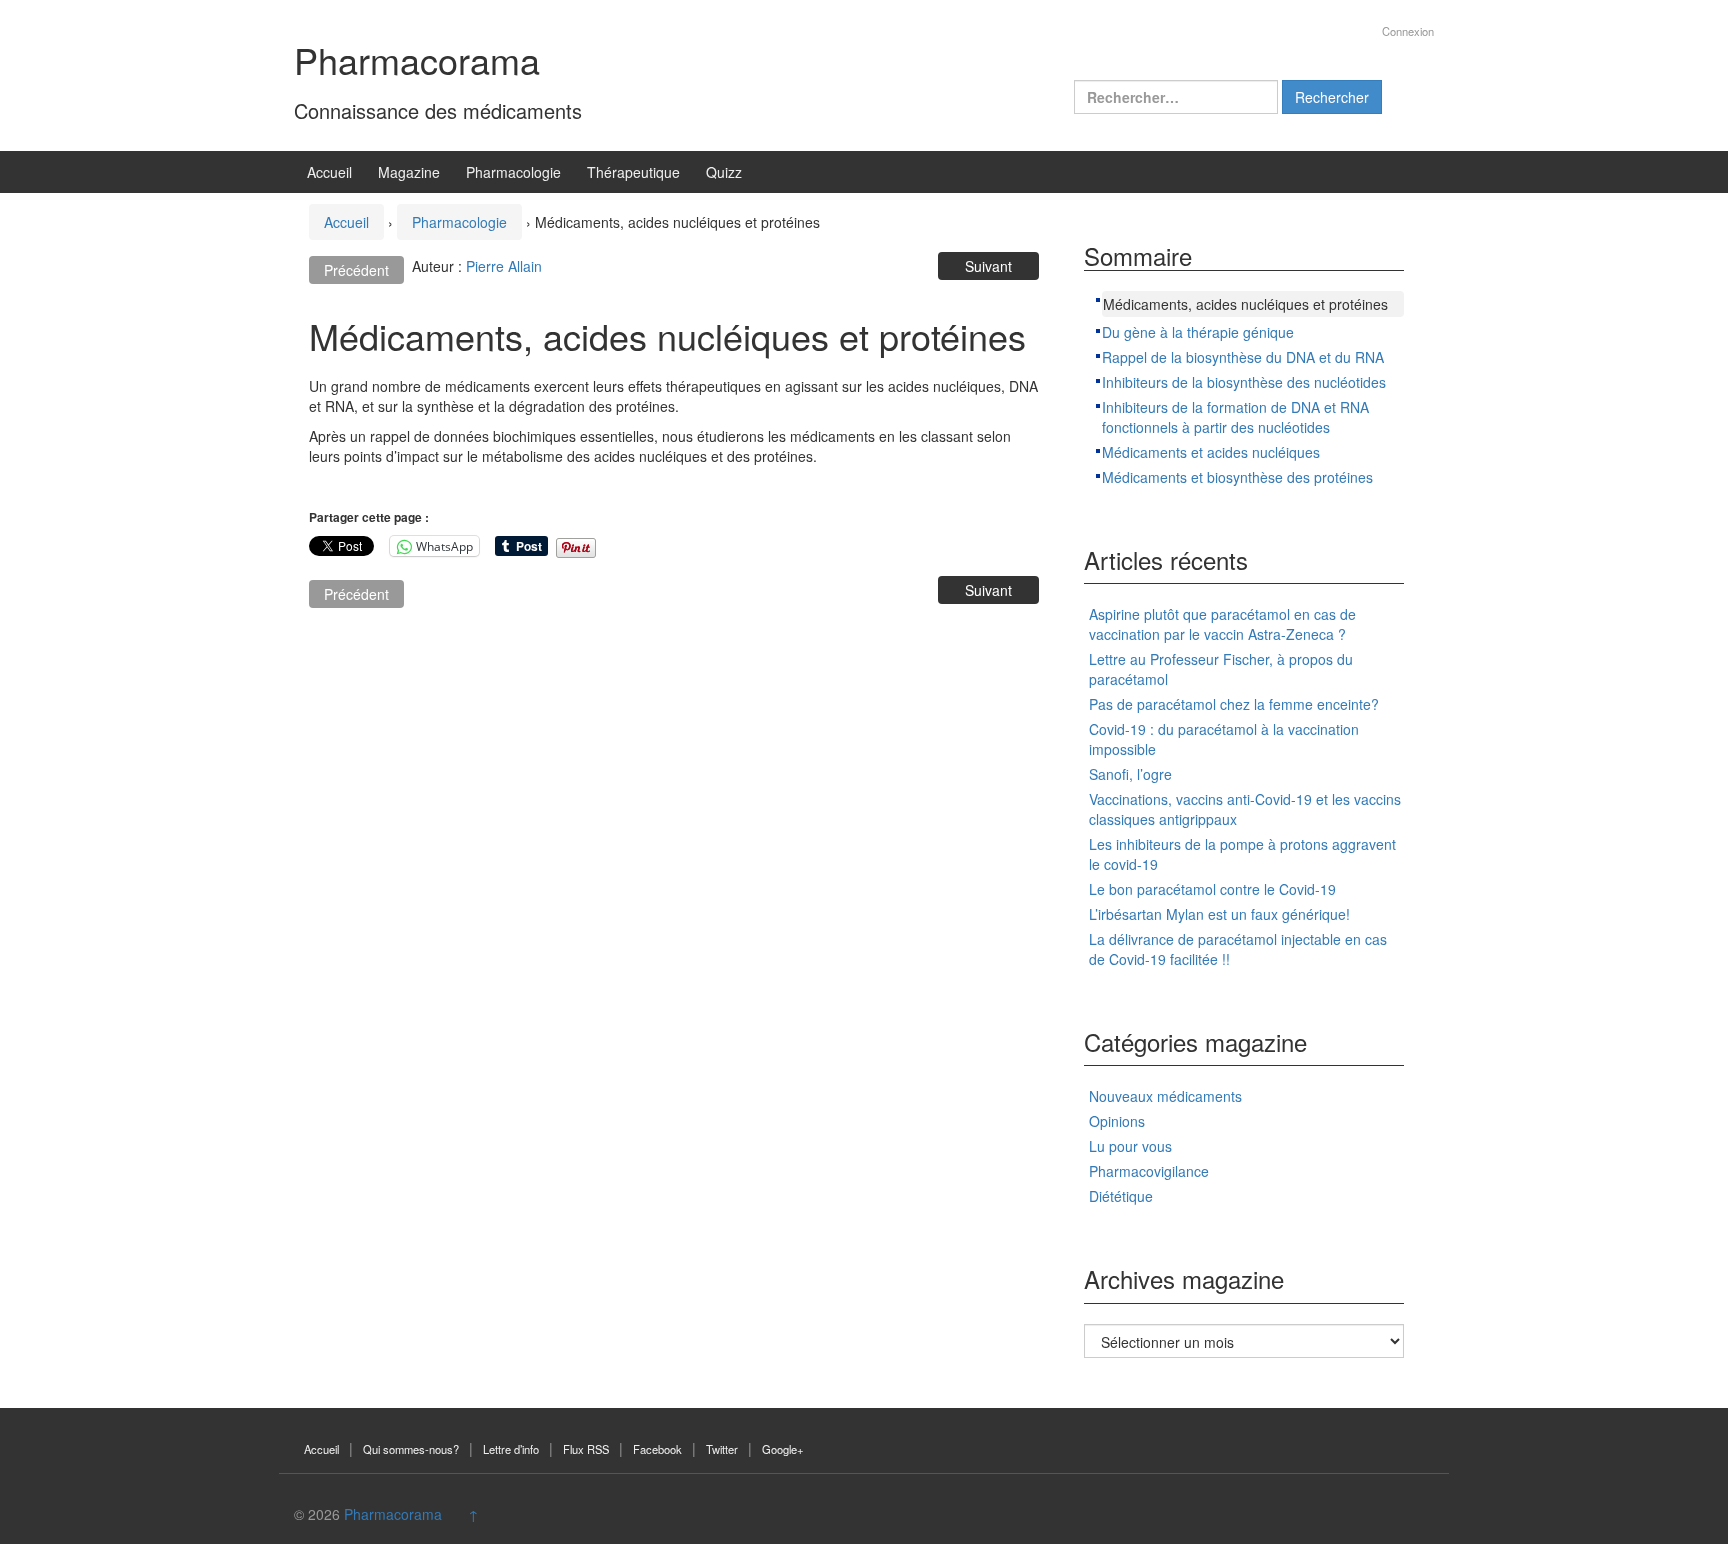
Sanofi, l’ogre (1130, 774)
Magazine (409, 172)
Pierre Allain (504, 266)
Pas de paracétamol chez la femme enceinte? (1234, 704)
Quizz (724, 172)
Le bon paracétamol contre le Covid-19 (1212, 889)
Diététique (1121, 1196)
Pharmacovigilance (1149, 1171)
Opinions (1117, 1121)
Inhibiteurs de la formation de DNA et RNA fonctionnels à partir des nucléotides (1235, 417)
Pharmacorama (417, 59)
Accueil (329, 172)
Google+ (783, 1449)
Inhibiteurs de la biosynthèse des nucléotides (1244, 382)
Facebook (657, 1449)
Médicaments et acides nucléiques (1211, 452)
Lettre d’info (511, 1449)
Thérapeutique (633, 172)
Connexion (1408, 31)
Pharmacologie (513, 172)
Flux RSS (586, 1449)
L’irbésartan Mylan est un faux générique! (1219, 914)
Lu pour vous (1130, 1146)
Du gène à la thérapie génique (1198, 332)
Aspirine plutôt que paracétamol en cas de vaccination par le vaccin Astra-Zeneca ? (1222, 624)
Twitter (722, 1449)
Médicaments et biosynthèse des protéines (1237, 477)
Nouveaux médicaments (1165, 1096)
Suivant (988, 266)
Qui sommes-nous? (411, 1449)
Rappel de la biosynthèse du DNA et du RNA (1243, 357)
